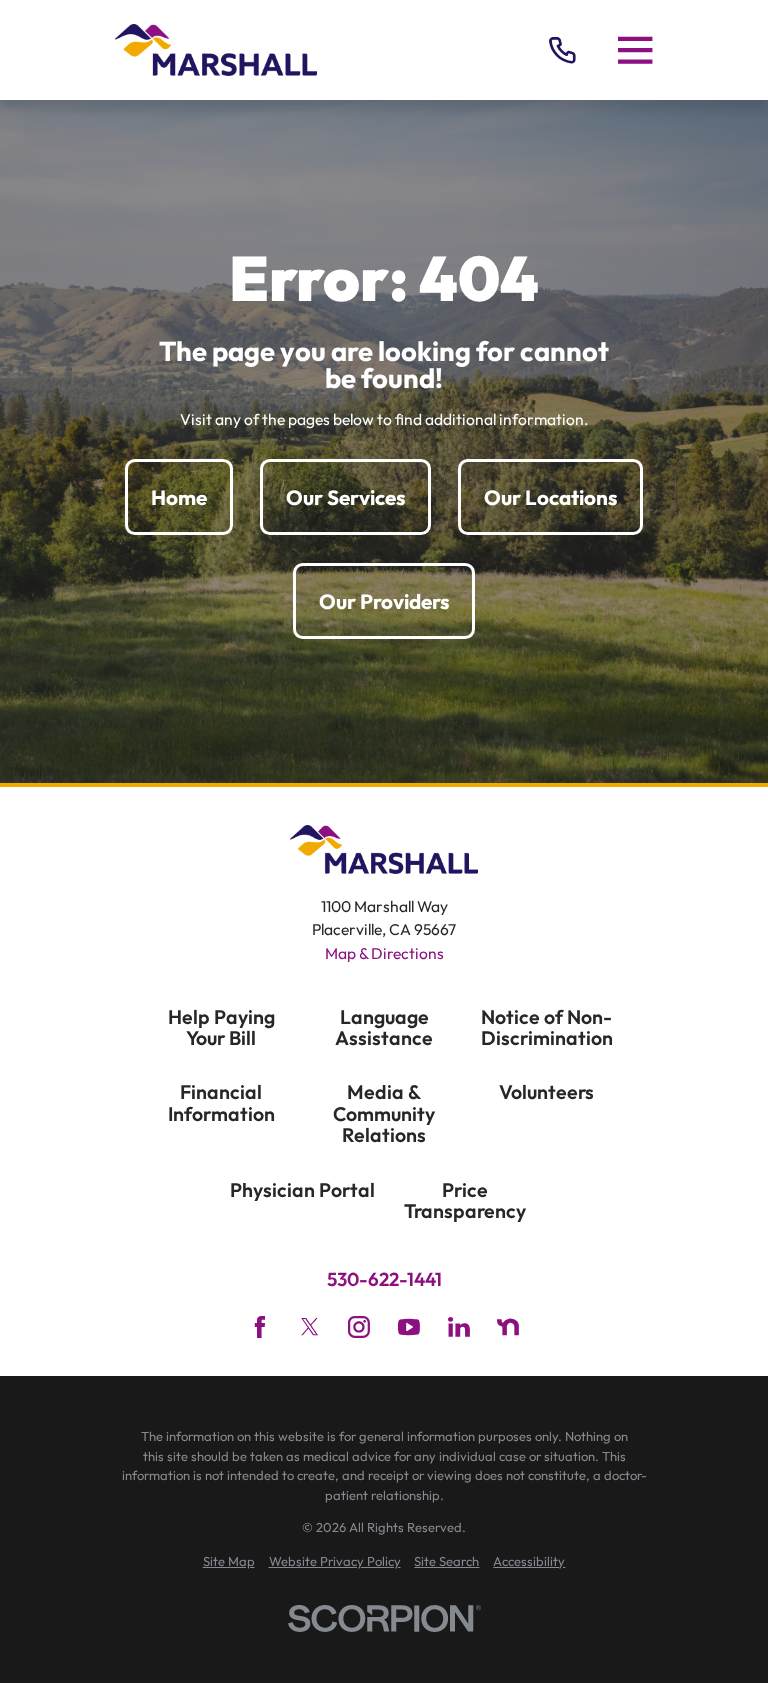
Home (179, 497)
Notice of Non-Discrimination (547, 1027)
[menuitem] (229, 1562)
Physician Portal (302, 1189)
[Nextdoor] (508, 1327)
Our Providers (384, 601)
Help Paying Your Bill (221, 1027)
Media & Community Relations (384, 1113)
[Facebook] (260, 1327)
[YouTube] (409, 1327)
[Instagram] (359, 1327)
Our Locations (550, 497)
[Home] (215, 50)
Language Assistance (384, 1027)
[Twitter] (310, 1327)
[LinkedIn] (459, 1327)
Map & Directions (384, 953)
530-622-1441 (384, 1279)
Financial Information (221, 1102)
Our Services (345, 497)
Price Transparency (465, 1200)
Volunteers (546, 1091)
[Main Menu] (635, 50)
